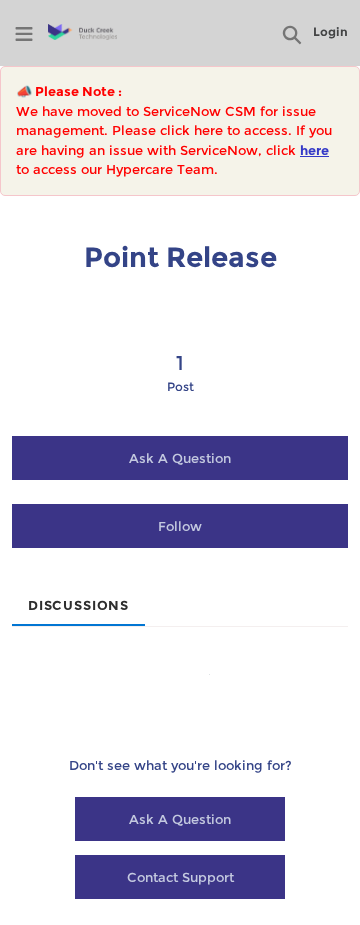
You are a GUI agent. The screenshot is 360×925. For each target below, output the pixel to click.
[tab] (78, 599)
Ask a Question (180, 458)
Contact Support (180, 877)
